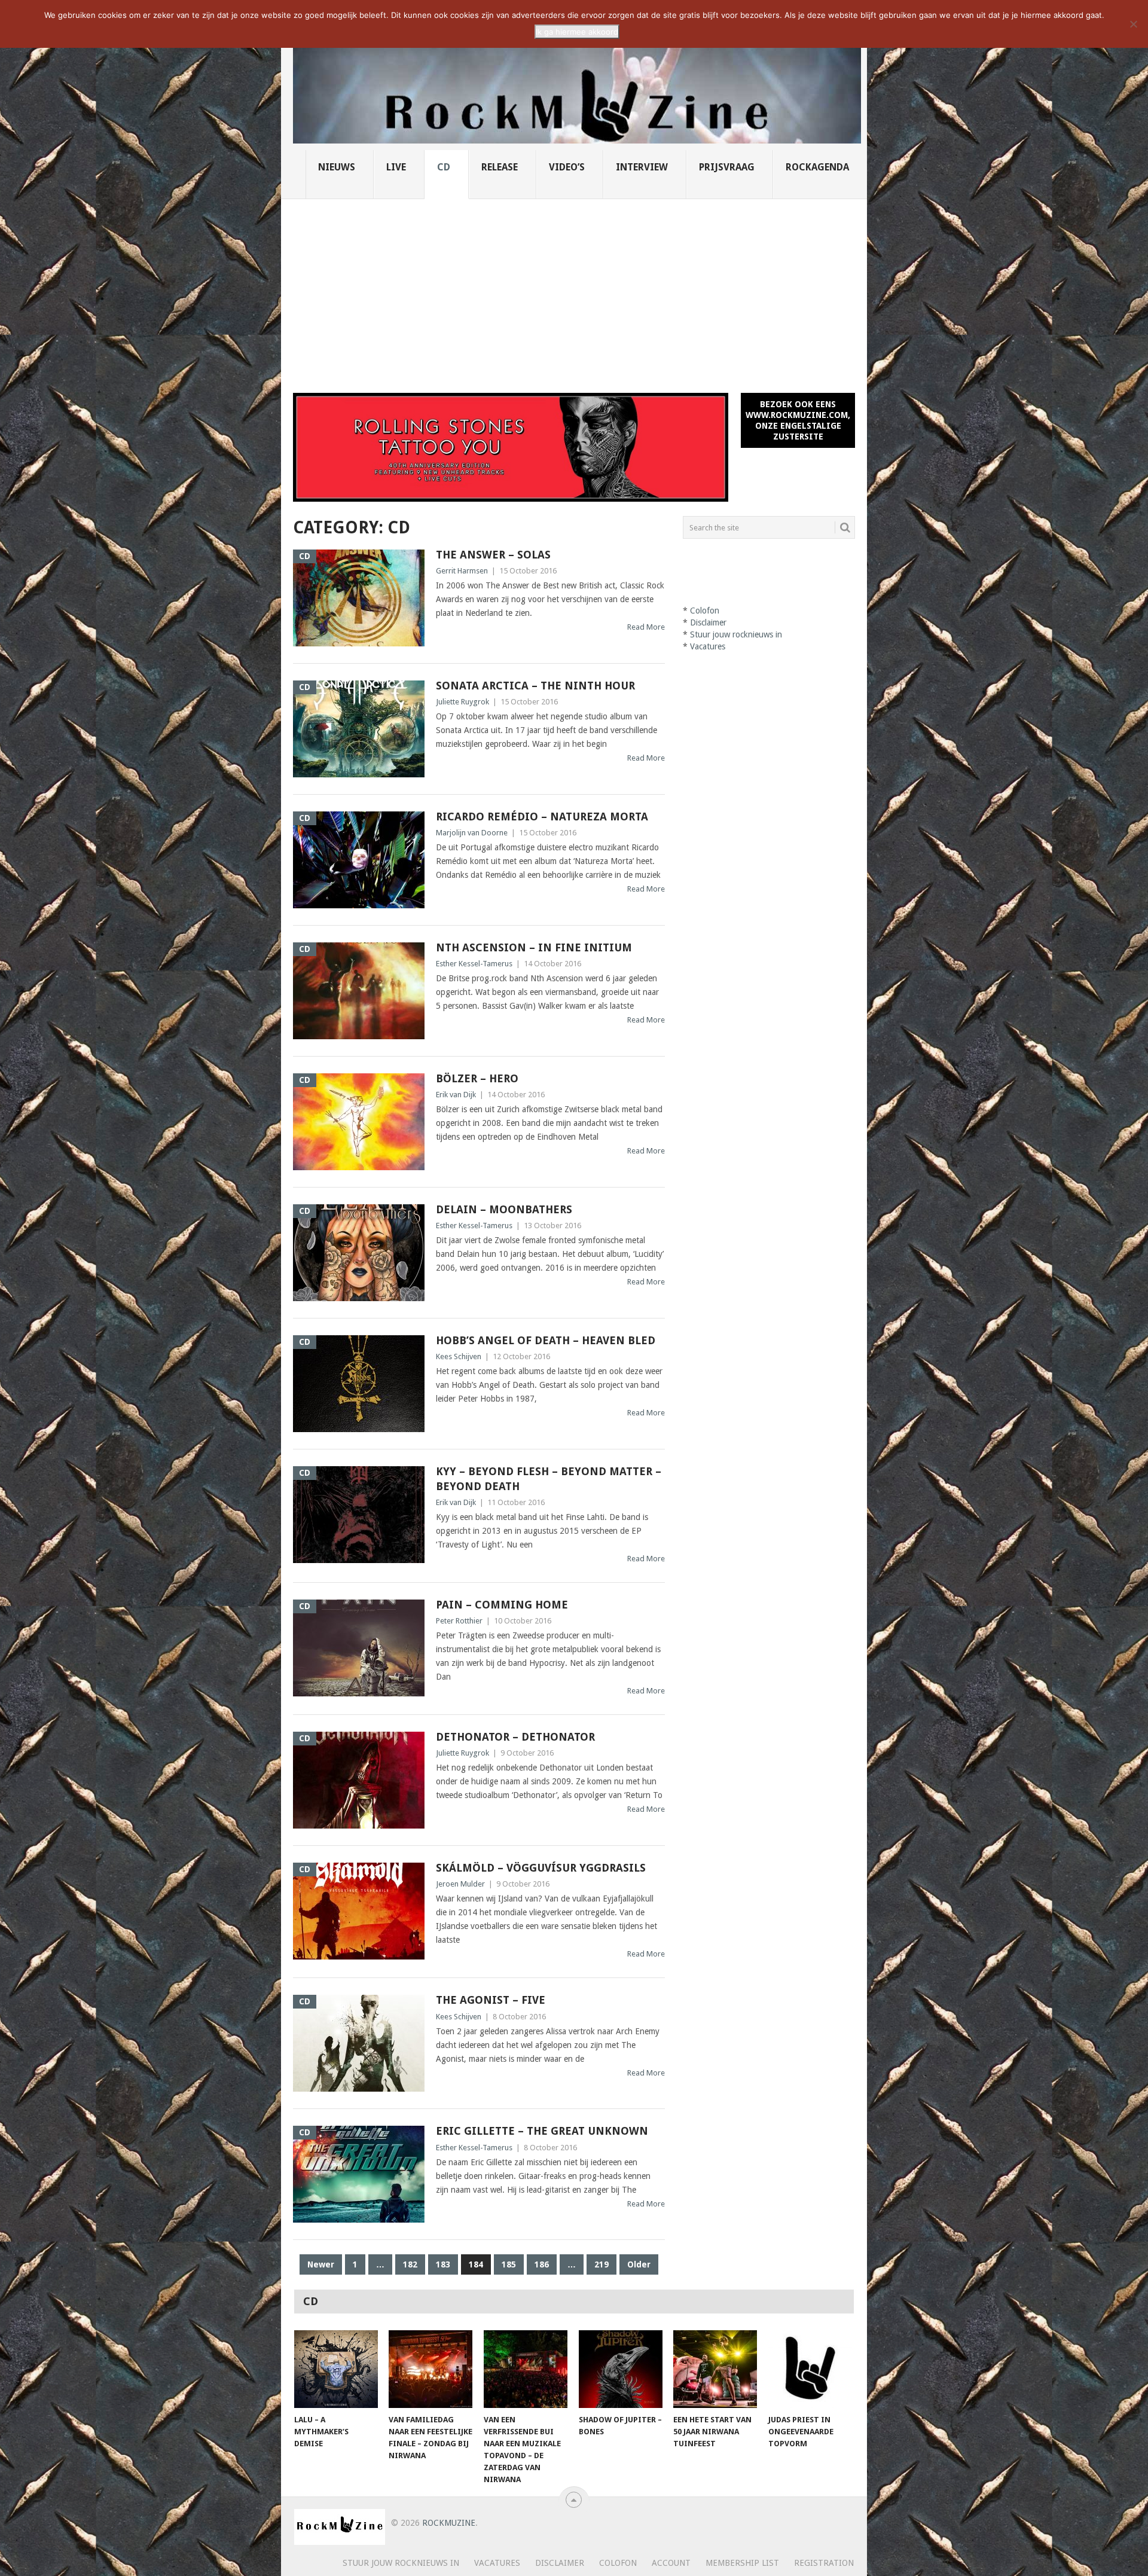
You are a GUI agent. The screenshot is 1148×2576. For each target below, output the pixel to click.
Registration (824, 2563)
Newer (321, 2264)
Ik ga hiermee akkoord (577, 32)
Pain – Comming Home (502, 1605)
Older (639, 2264)
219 (602, 2264)
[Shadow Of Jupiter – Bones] (621, 2369)
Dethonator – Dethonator (515, 1737)
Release (500, 167)
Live (396, 167)
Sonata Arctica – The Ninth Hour (535, 686)
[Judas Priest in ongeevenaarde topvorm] (810, 2369)
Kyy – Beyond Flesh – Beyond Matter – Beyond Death (549, 1479)
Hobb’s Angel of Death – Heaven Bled (546, 1340)
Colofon (705, 611)
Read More (646, 627)
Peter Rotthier (459, 1621)
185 (509, 2264)
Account (671, 2563)
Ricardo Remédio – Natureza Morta (542, 817)
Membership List (742, 2563)
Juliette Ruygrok (462, 702)
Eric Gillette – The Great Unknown (542, 2131)
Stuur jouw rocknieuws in (736, 634)
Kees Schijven (459, 1356)
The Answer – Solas (495, 555)
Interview (642, 167)
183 (443, 2264)
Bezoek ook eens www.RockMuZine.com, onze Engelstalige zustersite (798, 420)
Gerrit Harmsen (462, 571)
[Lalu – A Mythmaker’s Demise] (336, 2369)
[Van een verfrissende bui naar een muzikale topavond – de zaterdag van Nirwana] (526, 2369)
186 (542, 2264)
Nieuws (337, 167)
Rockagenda (817, 167)
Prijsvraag (727, 167)
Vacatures (708, 646)
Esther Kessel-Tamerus (474, 964)
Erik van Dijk (456, 1095)
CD (444, 167)
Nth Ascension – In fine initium (534, 947)
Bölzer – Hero (477, 1078)
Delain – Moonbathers (504, 1209)
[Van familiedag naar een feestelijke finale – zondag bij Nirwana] (430, 2369)
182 (410, 2264)
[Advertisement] (574, 289)
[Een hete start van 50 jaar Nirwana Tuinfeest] (715, 2369)
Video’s (567, 167)
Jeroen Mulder (460, 1884)
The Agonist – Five (491, 2000)
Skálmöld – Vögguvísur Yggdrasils (541, 1868)
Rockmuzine (449, 2523)
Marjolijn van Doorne (472, 833)
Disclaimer (708, 622)
